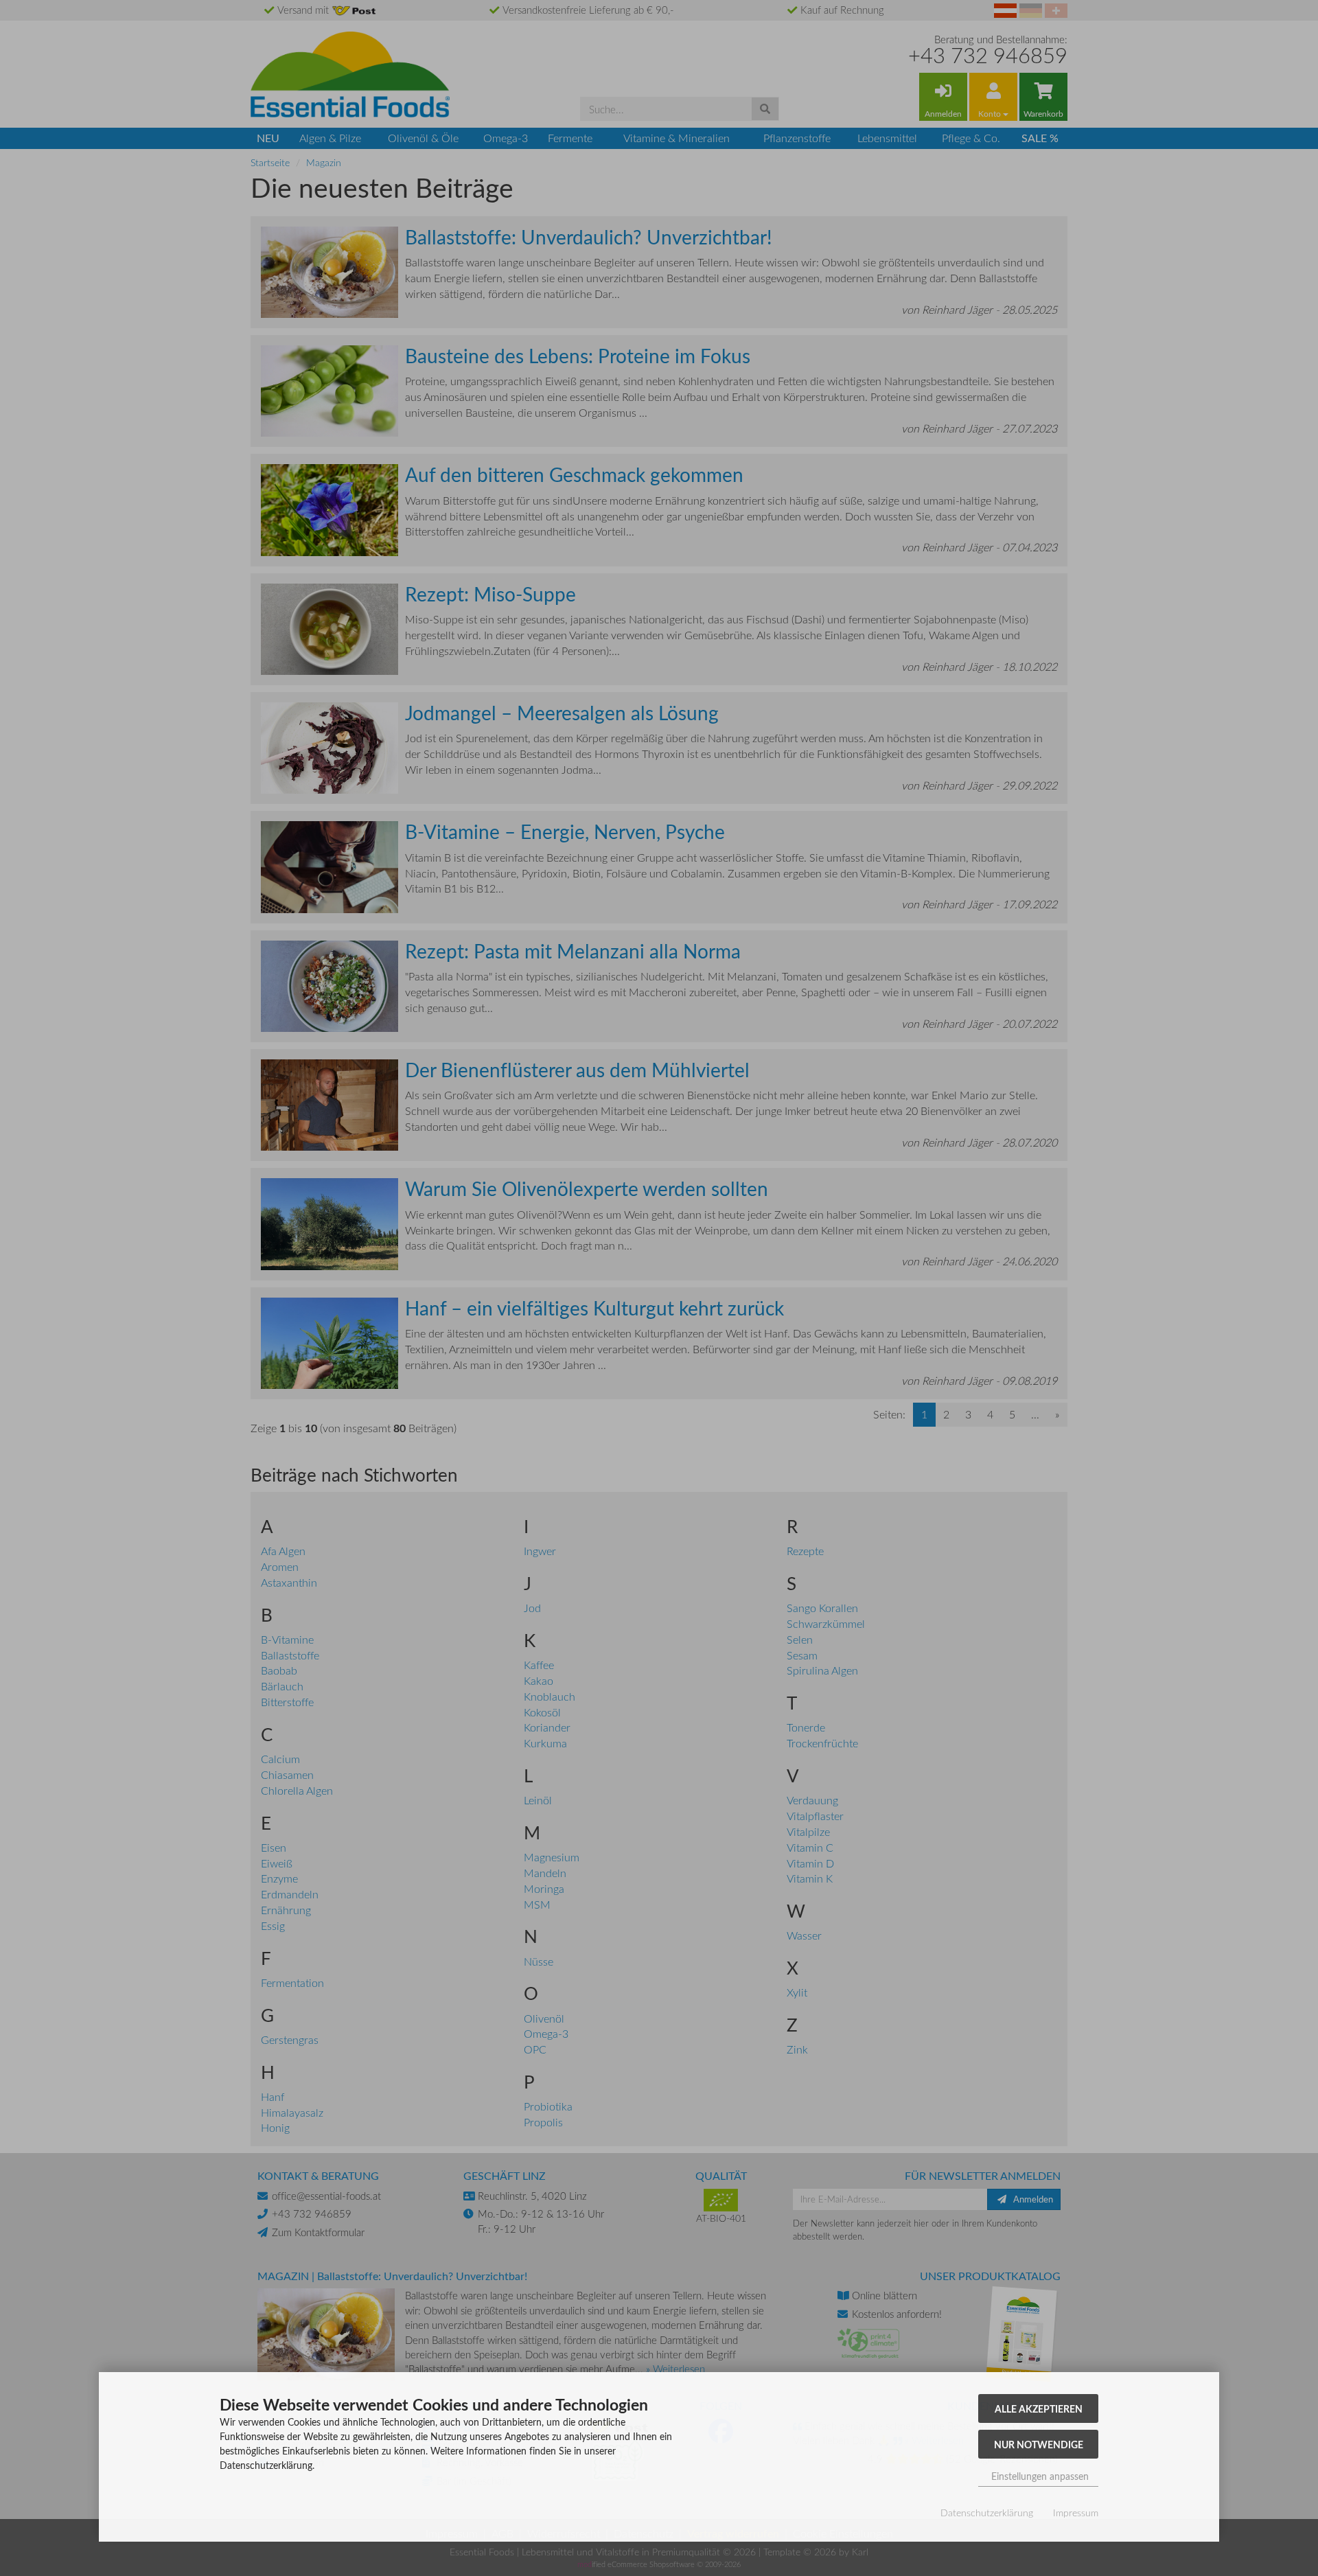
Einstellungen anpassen (1039, 2476)
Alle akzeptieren (1039, 2408)
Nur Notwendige (1039, 2444)
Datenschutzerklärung (987, 2512)
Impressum (1076, 2512)
